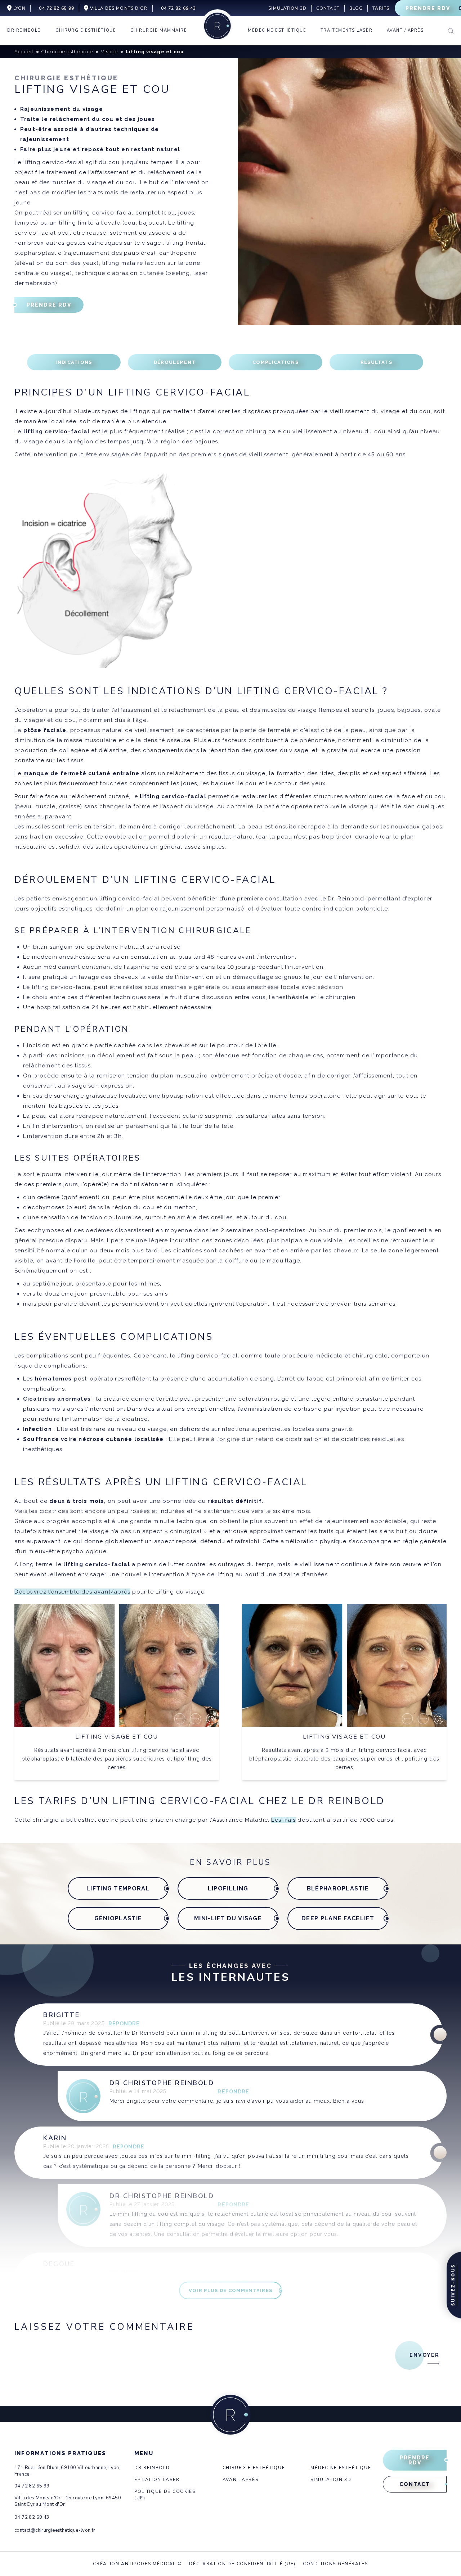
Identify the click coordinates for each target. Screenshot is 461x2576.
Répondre (124, 2024)
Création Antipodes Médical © (137, 2564)
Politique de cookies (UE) (165, 2495)
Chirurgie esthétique (254, 2468)
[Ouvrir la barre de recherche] (451, 31)
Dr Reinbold (152, 2468)
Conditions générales (335, 2564)
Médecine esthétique (341, 2468)
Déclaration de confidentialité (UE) (242, 2564)
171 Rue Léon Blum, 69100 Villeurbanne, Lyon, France (67, 2471)
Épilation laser (157, 2480)
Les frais (283, 1820)
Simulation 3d (331, 2480)
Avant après (240, 2480)
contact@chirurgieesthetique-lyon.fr (55, 2530)
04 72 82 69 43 (32, 2517)
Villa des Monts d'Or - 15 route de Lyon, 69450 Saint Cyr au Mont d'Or (68, 2501)
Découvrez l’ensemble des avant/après (72, 1592)
